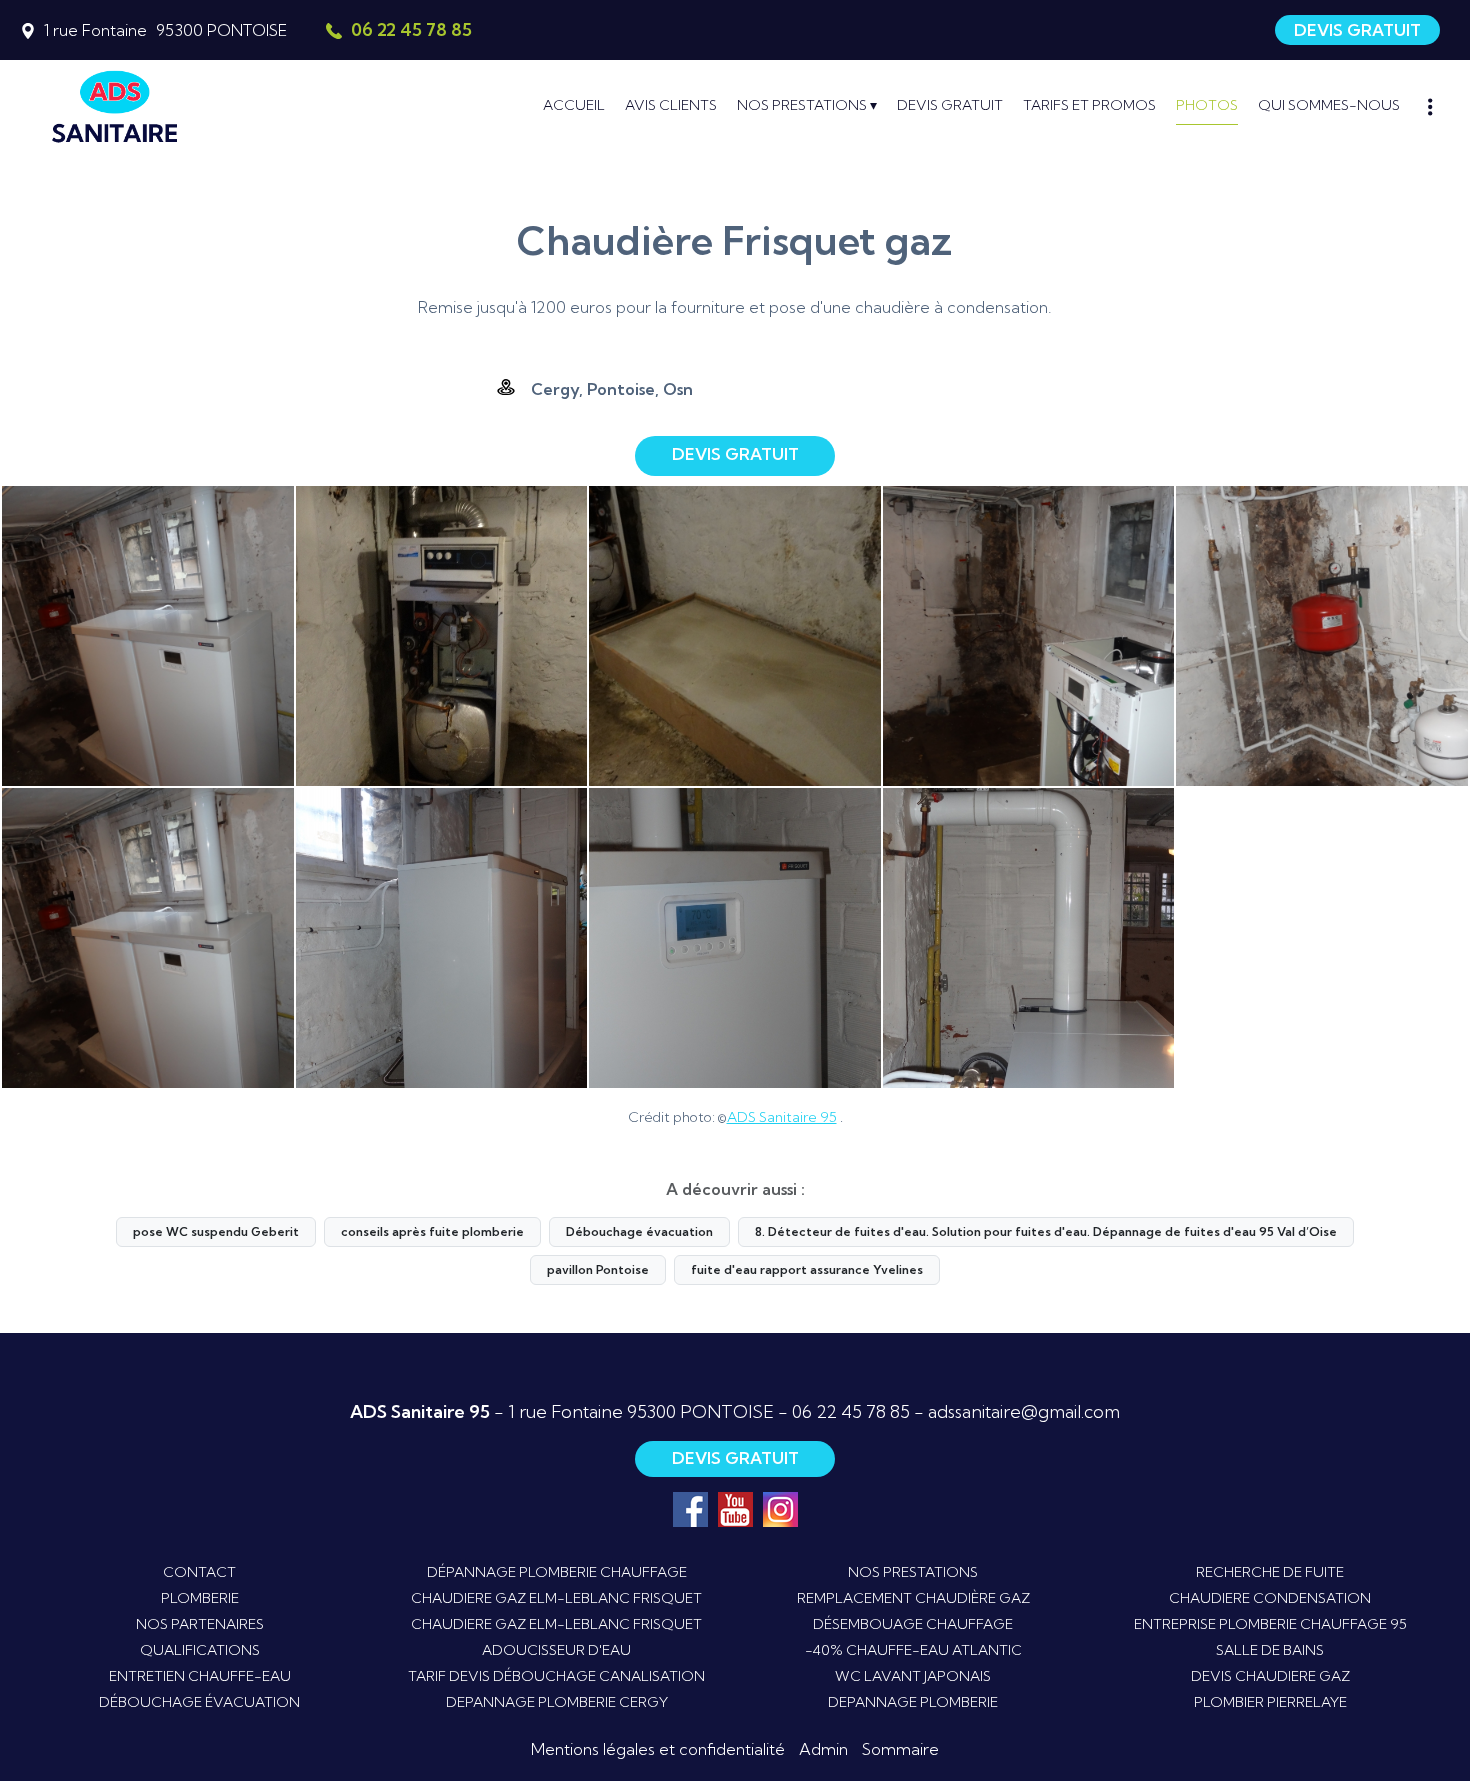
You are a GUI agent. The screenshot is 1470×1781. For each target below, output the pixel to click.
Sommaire (900, 1749)
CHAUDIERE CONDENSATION (1270, 1598)
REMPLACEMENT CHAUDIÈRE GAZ (913, 1598)
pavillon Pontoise (598, 1269)
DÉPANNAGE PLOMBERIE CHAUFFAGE (557, 1572)
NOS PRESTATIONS (913, 1572)
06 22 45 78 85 (851, 1411)
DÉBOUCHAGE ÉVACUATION (199, 1702)
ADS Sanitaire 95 (782, 1117)
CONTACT (199, 1572)
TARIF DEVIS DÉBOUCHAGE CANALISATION (556, 1676)
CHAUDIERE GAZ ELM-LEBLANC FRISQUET (556, 1598)
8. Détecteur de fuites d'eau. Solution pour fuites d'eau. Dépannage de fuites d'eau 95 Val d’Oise (1046, 1231)
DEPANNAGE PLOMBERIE (913, 1702)
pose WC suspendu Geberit (216, 1231)
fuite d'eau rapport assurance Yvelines (807, 1269)
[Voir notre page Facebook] (690, 1509)
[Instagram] (780, 1509)
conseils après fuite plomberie (432, 1231)
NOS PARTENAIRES (200, 1624)
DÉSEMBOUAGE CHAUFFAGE (913, 1624)
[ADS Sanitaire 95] (210, 105)
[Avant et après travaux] (442, 636)
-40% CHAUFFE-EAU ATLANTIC (913, 1650)
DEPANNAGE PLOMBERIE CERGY (557, 1702)
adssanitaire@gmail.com (1024, 1411)
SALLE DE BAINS (1270, 1650)
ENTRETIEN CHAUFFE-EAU (200, 1676)
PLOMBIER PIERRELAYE (1270, 1702)
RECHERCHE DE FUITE (1270, 1572)
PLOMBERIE (200, 1598)
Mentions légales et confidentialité (658, 1749)
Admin (823, 1749)
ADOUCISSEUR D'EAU (556, 1650)
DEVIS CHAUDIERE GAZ (1270, 1676)
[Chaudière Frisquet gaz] (148, 636)
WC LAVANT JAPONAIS (913, 1676)
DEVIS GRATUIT (1357, 30)
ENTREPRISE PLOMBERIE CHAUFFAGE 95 (1270, 1624)
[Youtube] (735, 1509)
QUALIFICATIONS (200, 1650)
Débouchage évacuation (639, 1231)
